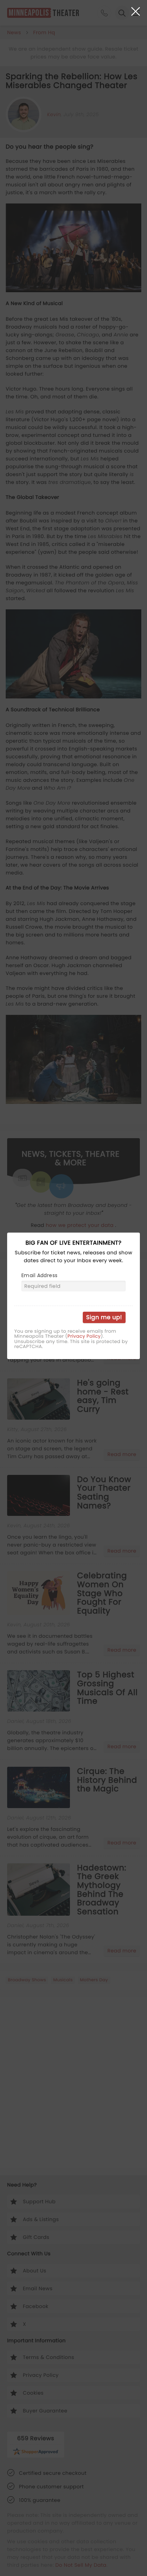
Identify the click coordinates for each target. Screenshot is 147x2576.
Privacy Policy (84, 1336)
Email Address (39, 1275)
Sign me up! (104, 1317)
